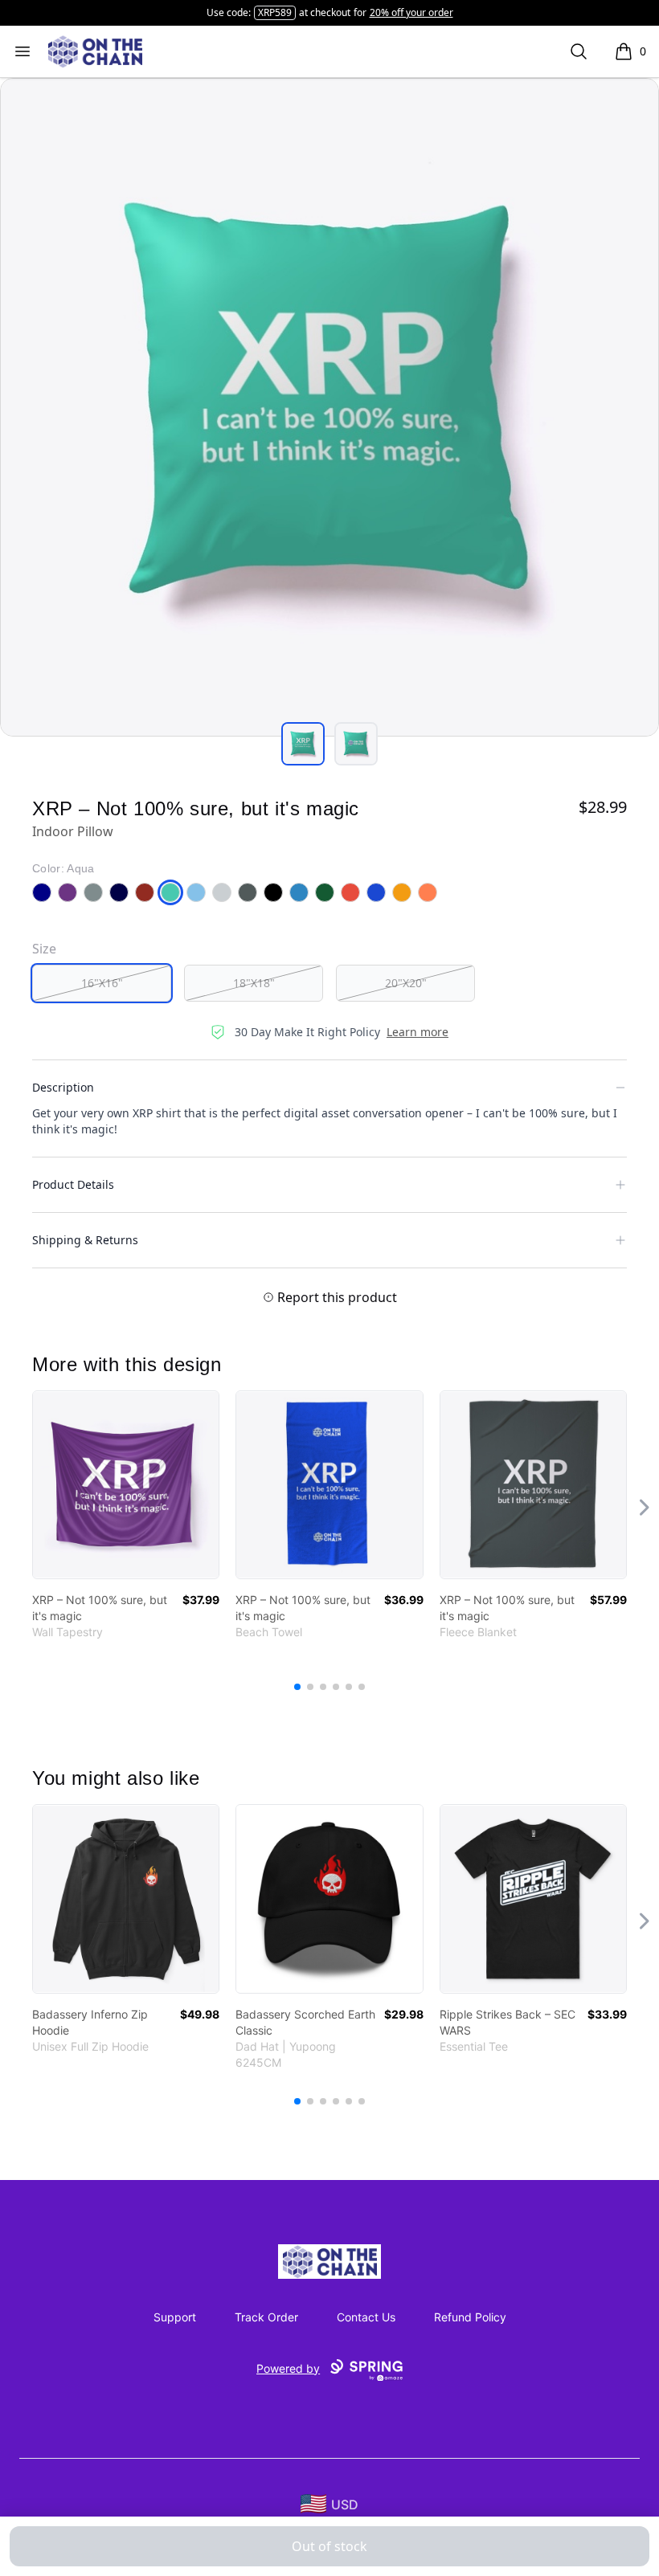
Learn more (418, 1032)
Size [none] (44, 949)
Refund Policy (470, 2317)
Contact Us (366, 2317)
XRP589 (275, 12)
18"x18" (254, 983)
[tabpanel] (329, 407)
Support (175, 2317)
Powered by (288, 2368)
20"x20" (406, 983)
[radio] (102, 983)
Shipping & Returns (85, 1240)
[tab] (303, 744)
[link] (126, 1485)
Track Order (266, 2317)
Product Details (73, 1184)
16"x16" (102, 983)
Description (63, 1087)
